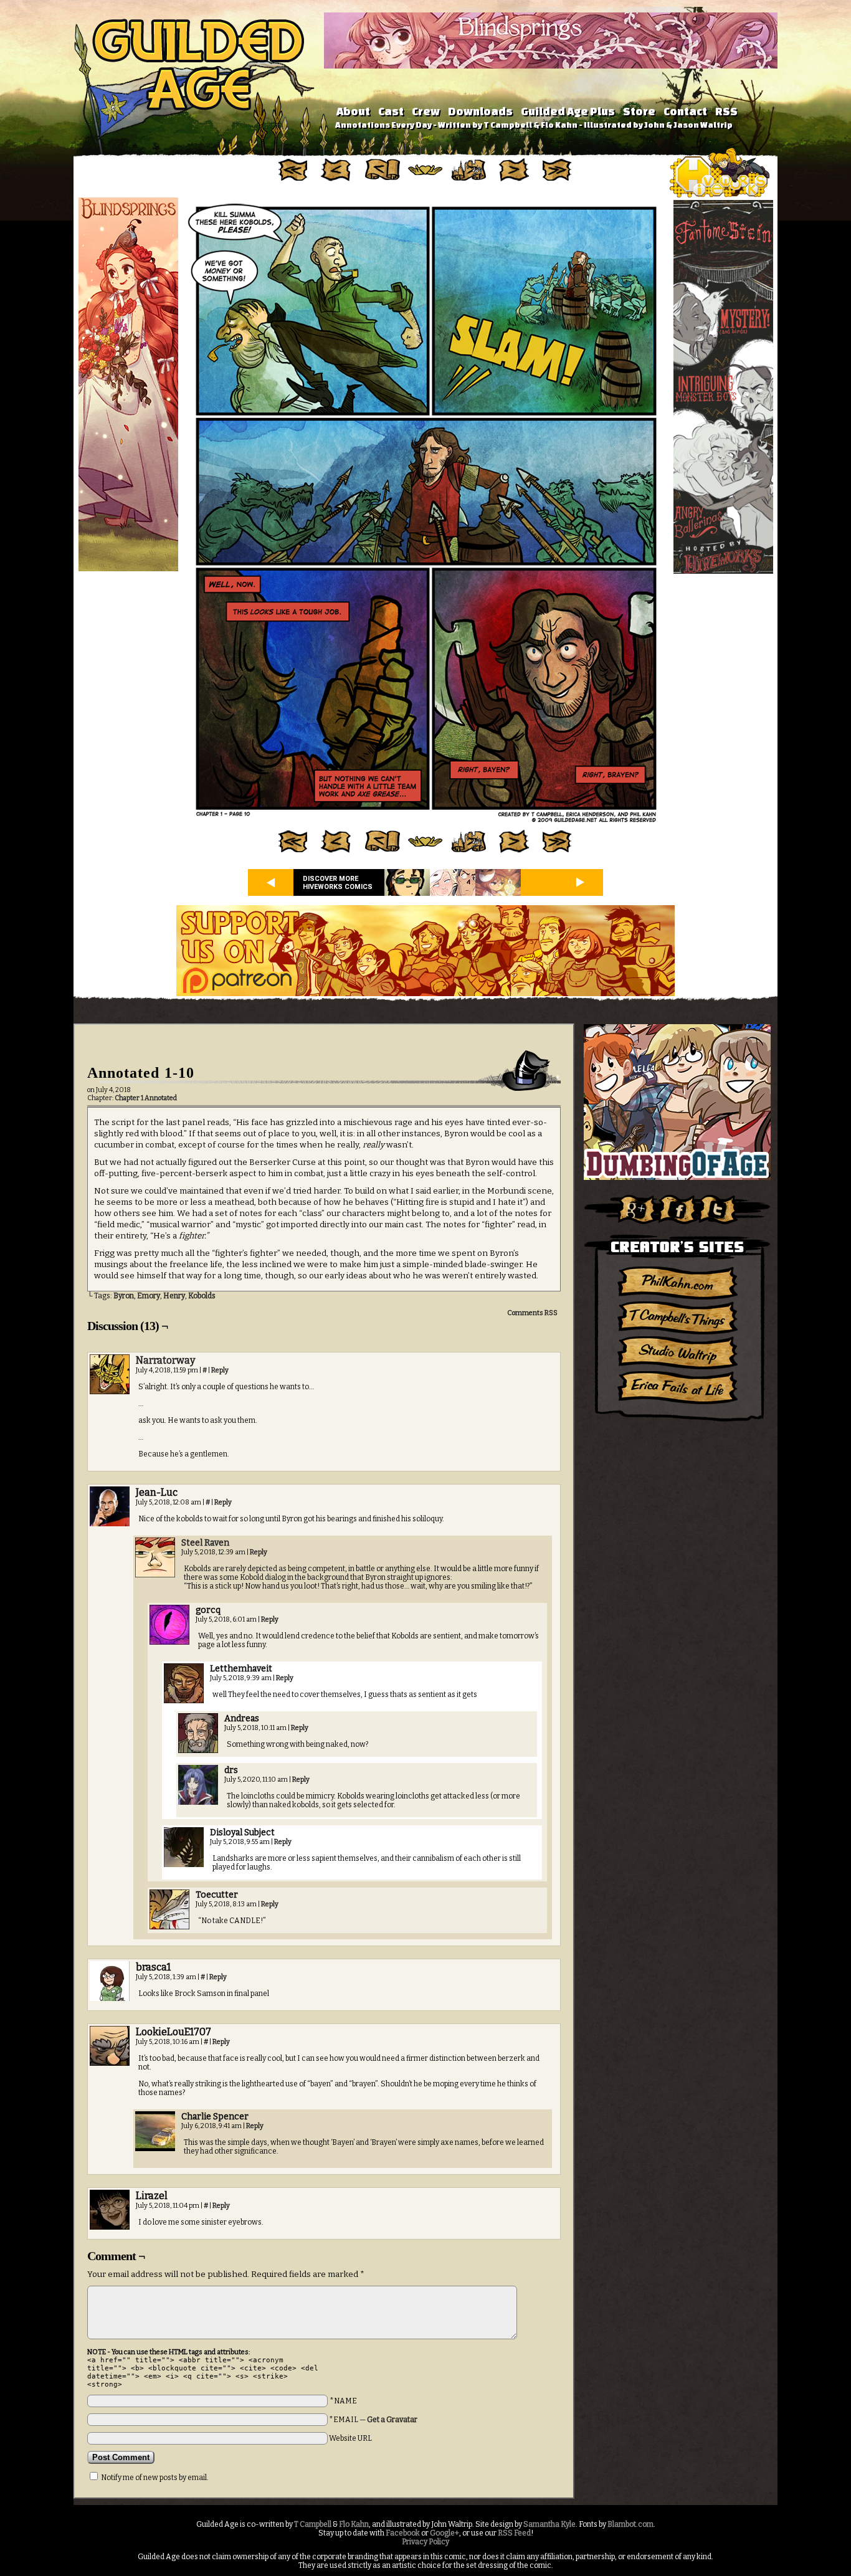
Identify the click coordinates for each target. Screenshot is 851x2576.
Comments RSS (532, 1313)
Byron (124, 1296)
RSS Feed (514, 2533)
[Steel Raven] (155, 1575)
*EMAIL (373, 2420)
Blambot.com (630, 2524)
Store (639, 111)
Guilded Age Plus (568, 111)
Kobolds (202, 1296)
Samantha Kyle (549, 2524)
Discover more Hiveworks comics (338, 883)
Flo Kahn (354, 2524)
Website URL (350, 2438)
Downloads (480, 111)
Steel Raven (205, 1543)
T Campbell (313, 2524)
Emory (149, 1296)
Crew (426, 111)
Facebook (403, 2533)
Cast (391, 111)
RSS (726, 111)
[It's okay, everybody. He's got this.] (425, 824)
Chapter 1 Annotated (146, 1098)
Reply (220, 1370)
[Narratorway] (110, 1392)
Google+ (445, 2533)
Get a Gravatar (392, 2420)
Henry (174, 1296)
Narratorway (165, 1360)
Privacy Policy (425, 2542)
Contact (685, 111)
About (353, 111)
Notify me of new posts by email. (155, 2478)
